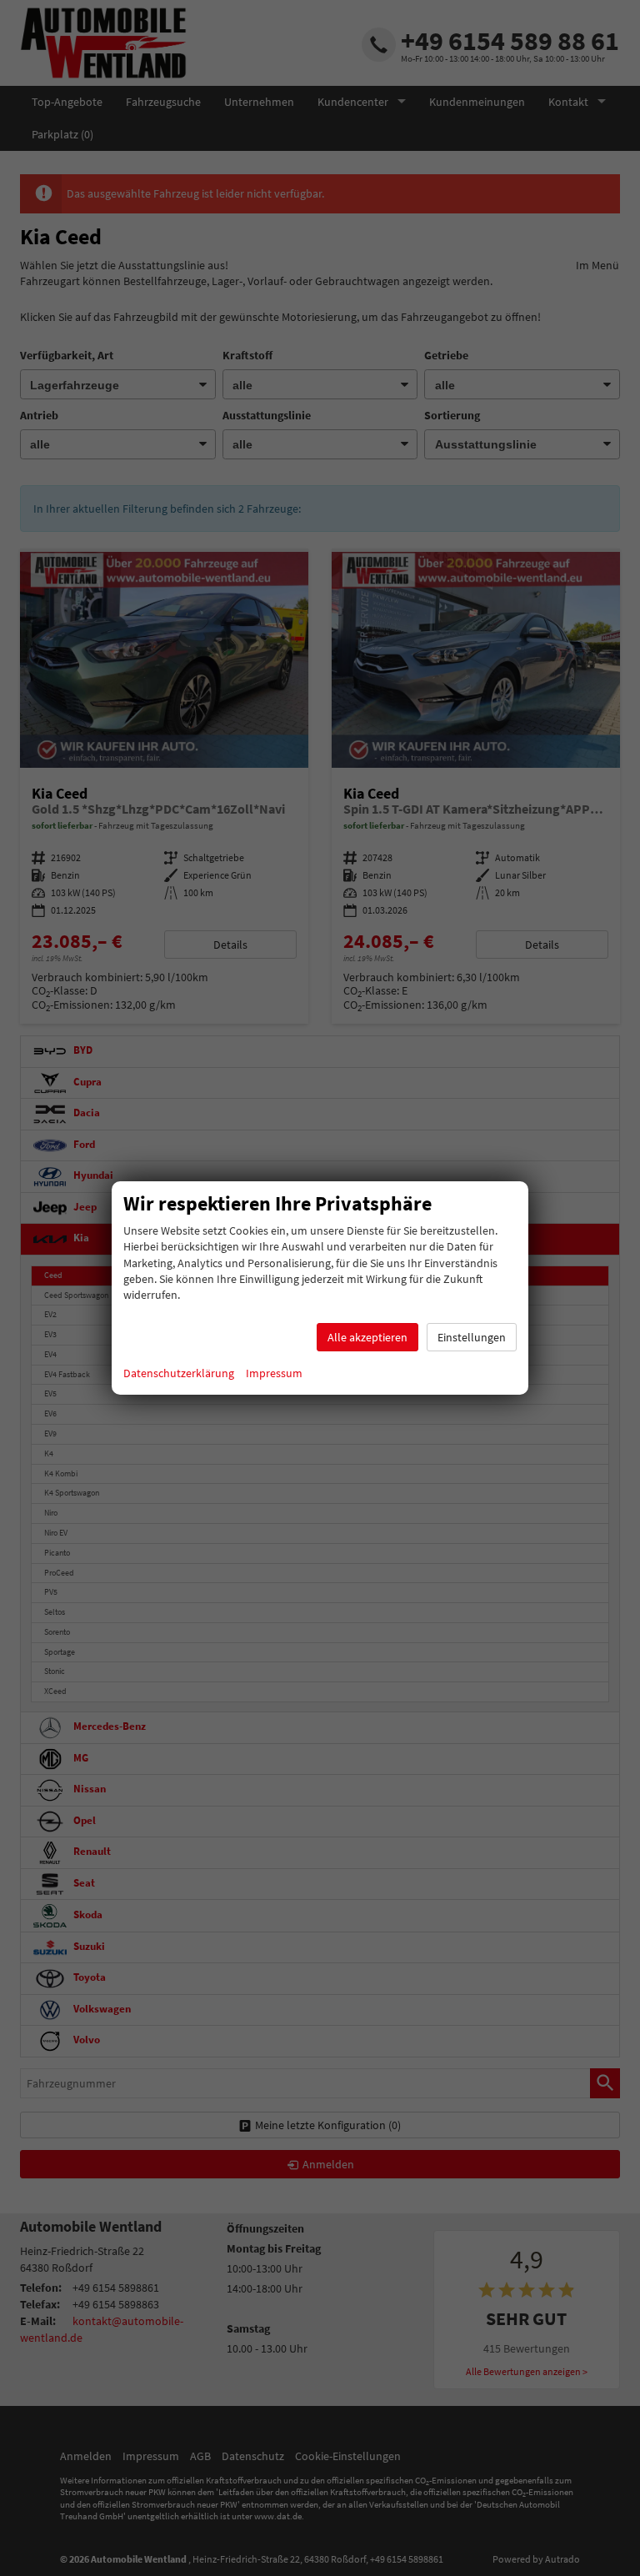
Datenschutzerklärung (179, 1373)
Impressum (274, 1373)
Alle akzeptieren (367, 1337)
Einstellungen (472, 1337)
